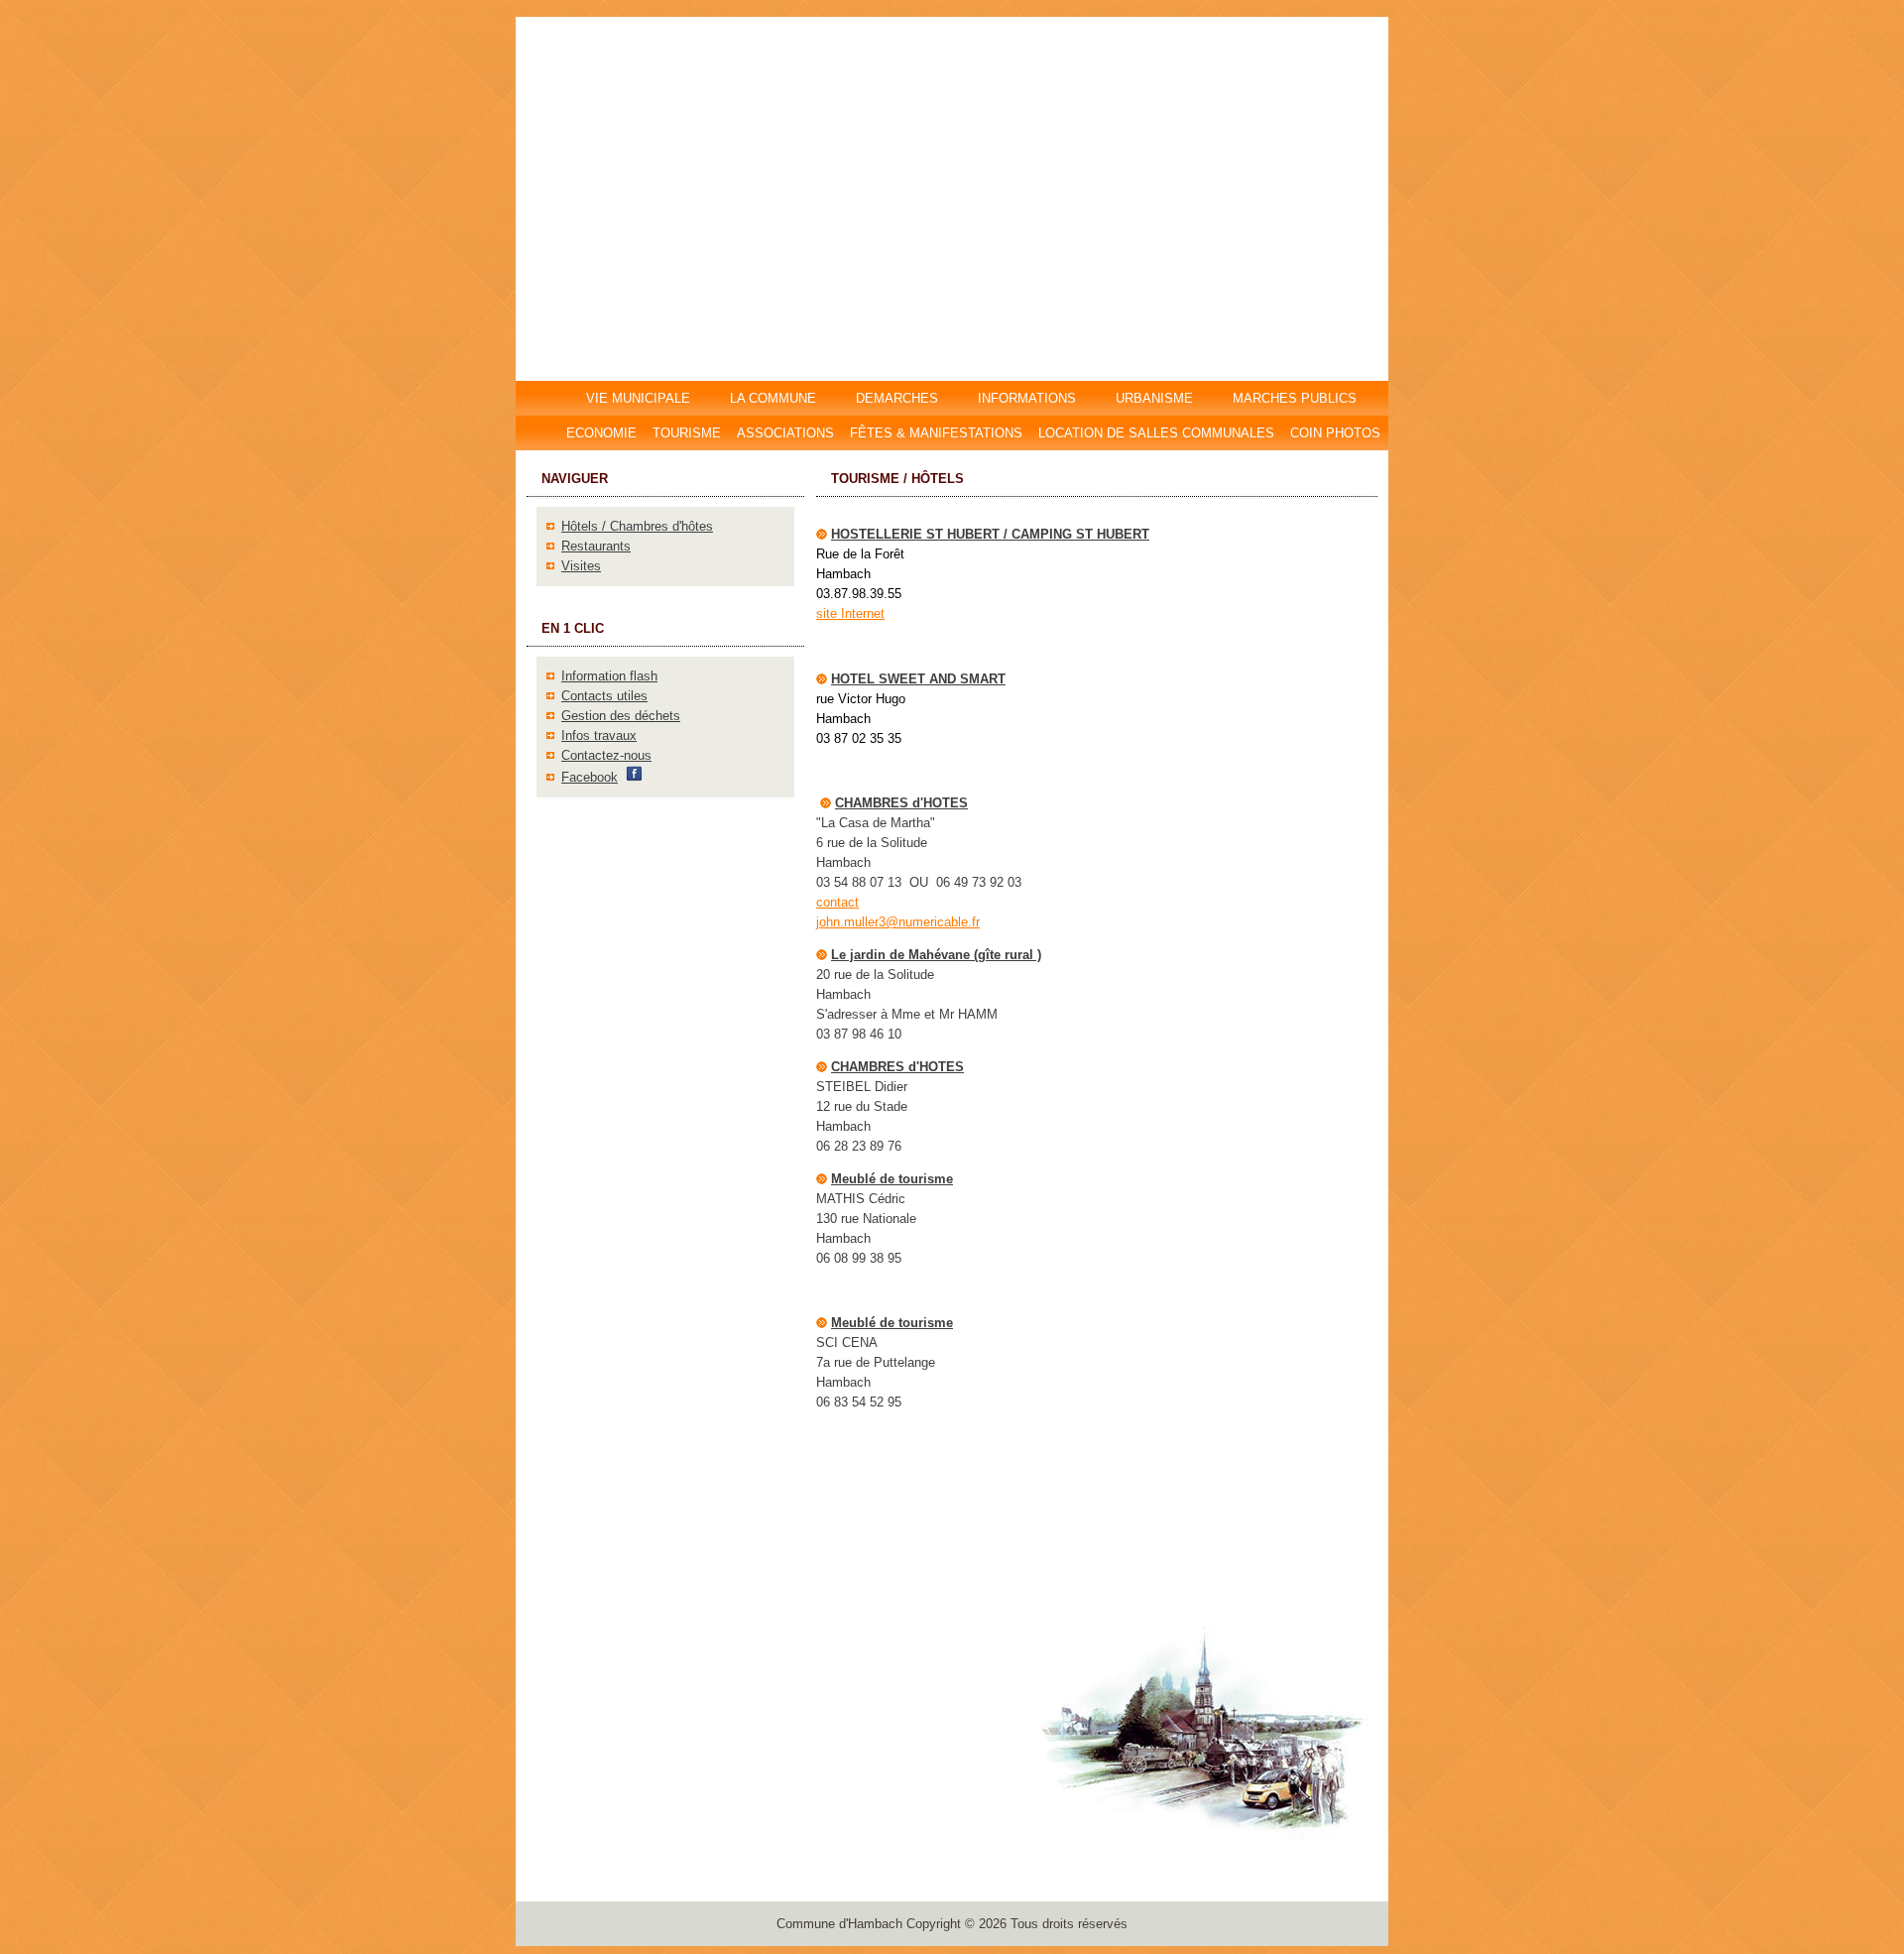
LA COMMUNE (773, 398)
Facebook (590, 777)
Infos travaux (599, 735)
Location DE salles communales (1156, 433)
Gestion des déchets (621, 716)
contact (837, 902)
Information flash (609, 676)
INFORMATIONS (1027, 398)
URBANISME (1154, 398)
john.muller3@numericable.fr (898, 922)
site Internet (850, 613)
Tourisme (687, 433)
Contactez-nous (606, 755)
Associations (785, 433)
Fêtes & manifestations (936, 433)
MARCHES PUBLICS (1301, 398)
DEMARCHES (897, 398)
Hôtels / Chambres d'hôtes (637, 526)
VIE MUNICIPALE (640, 398)
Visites (581, 566)
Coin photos (1335, 433)
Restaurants (596, 546)
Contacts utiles (604, 696)
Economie (601, 433)
